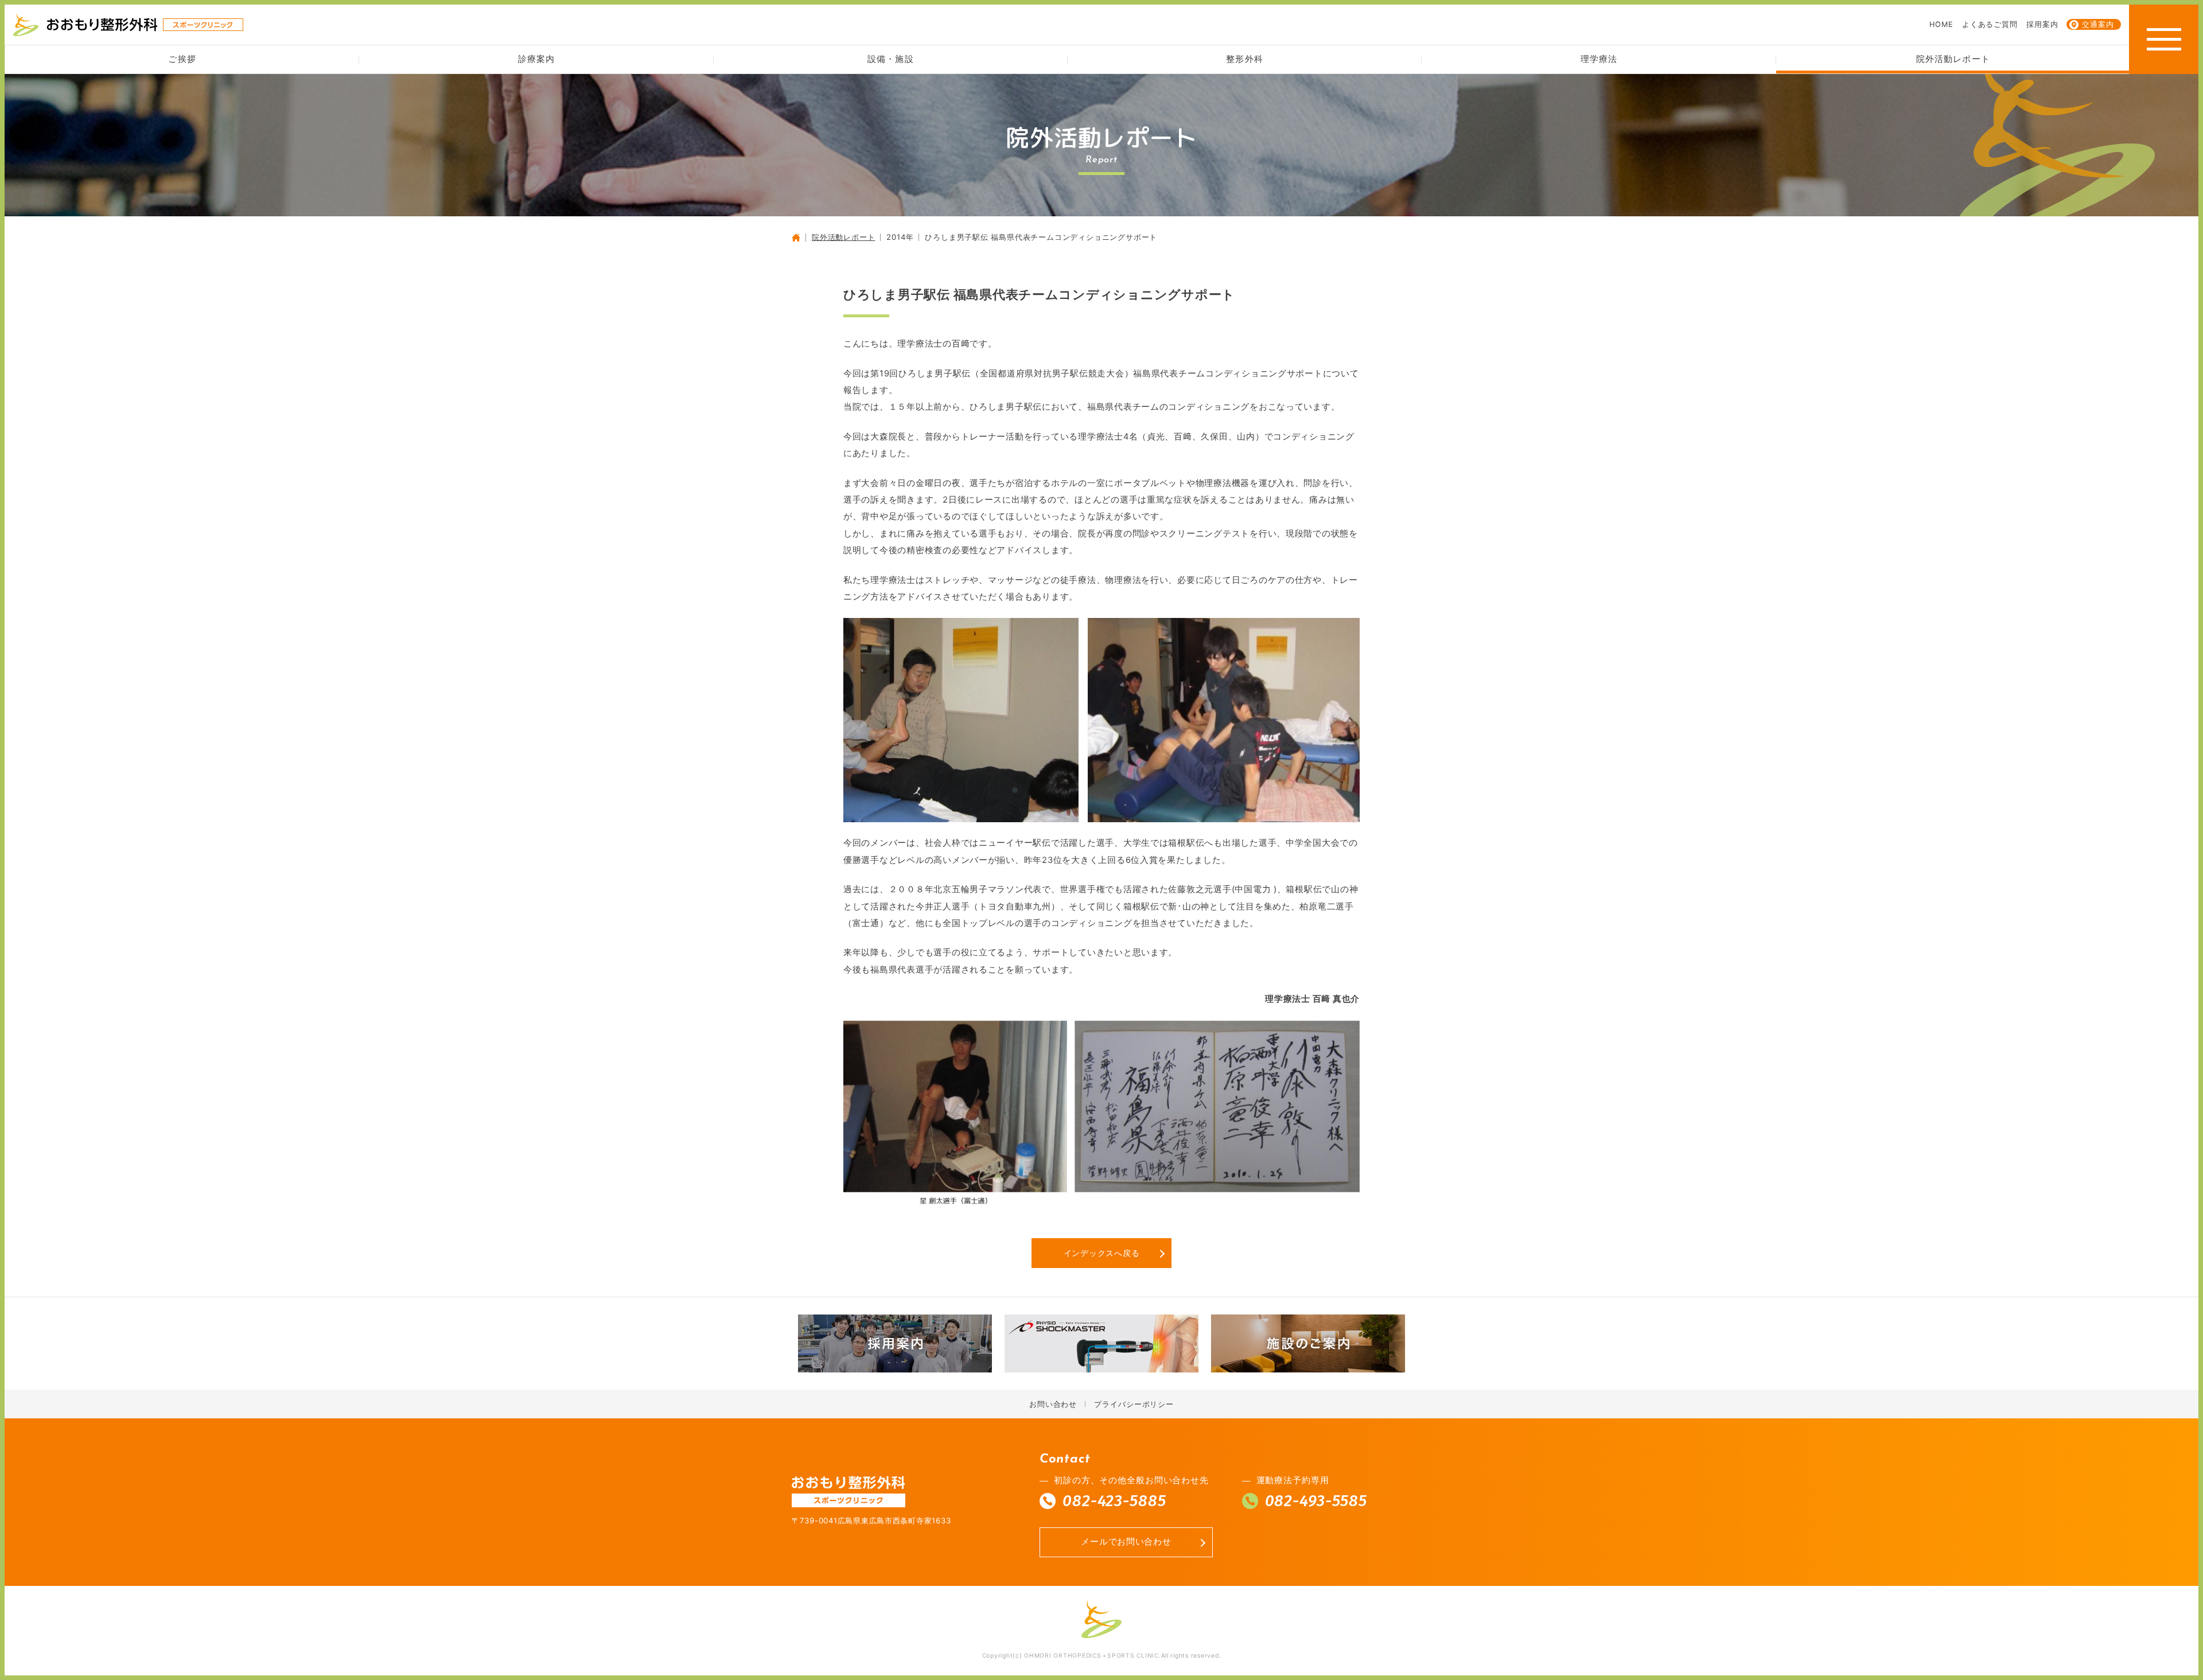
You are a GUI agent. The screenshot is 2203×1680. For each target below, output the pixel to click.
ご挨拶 (182, 59)
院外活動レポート (1953, 59)
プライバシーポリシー (1134, 1404)
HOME (1941, 24)
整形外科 (1245, 59)
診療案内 (537, 59)
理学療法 (1599, 59)
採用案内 (2042, 24)
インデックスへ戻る (1102, 1253)
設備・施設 (891, 59)
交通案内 (2098, 24)
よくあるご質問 (1990, 24)
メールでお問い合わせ (1126, 1542)
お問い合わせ (1053, 1404)
